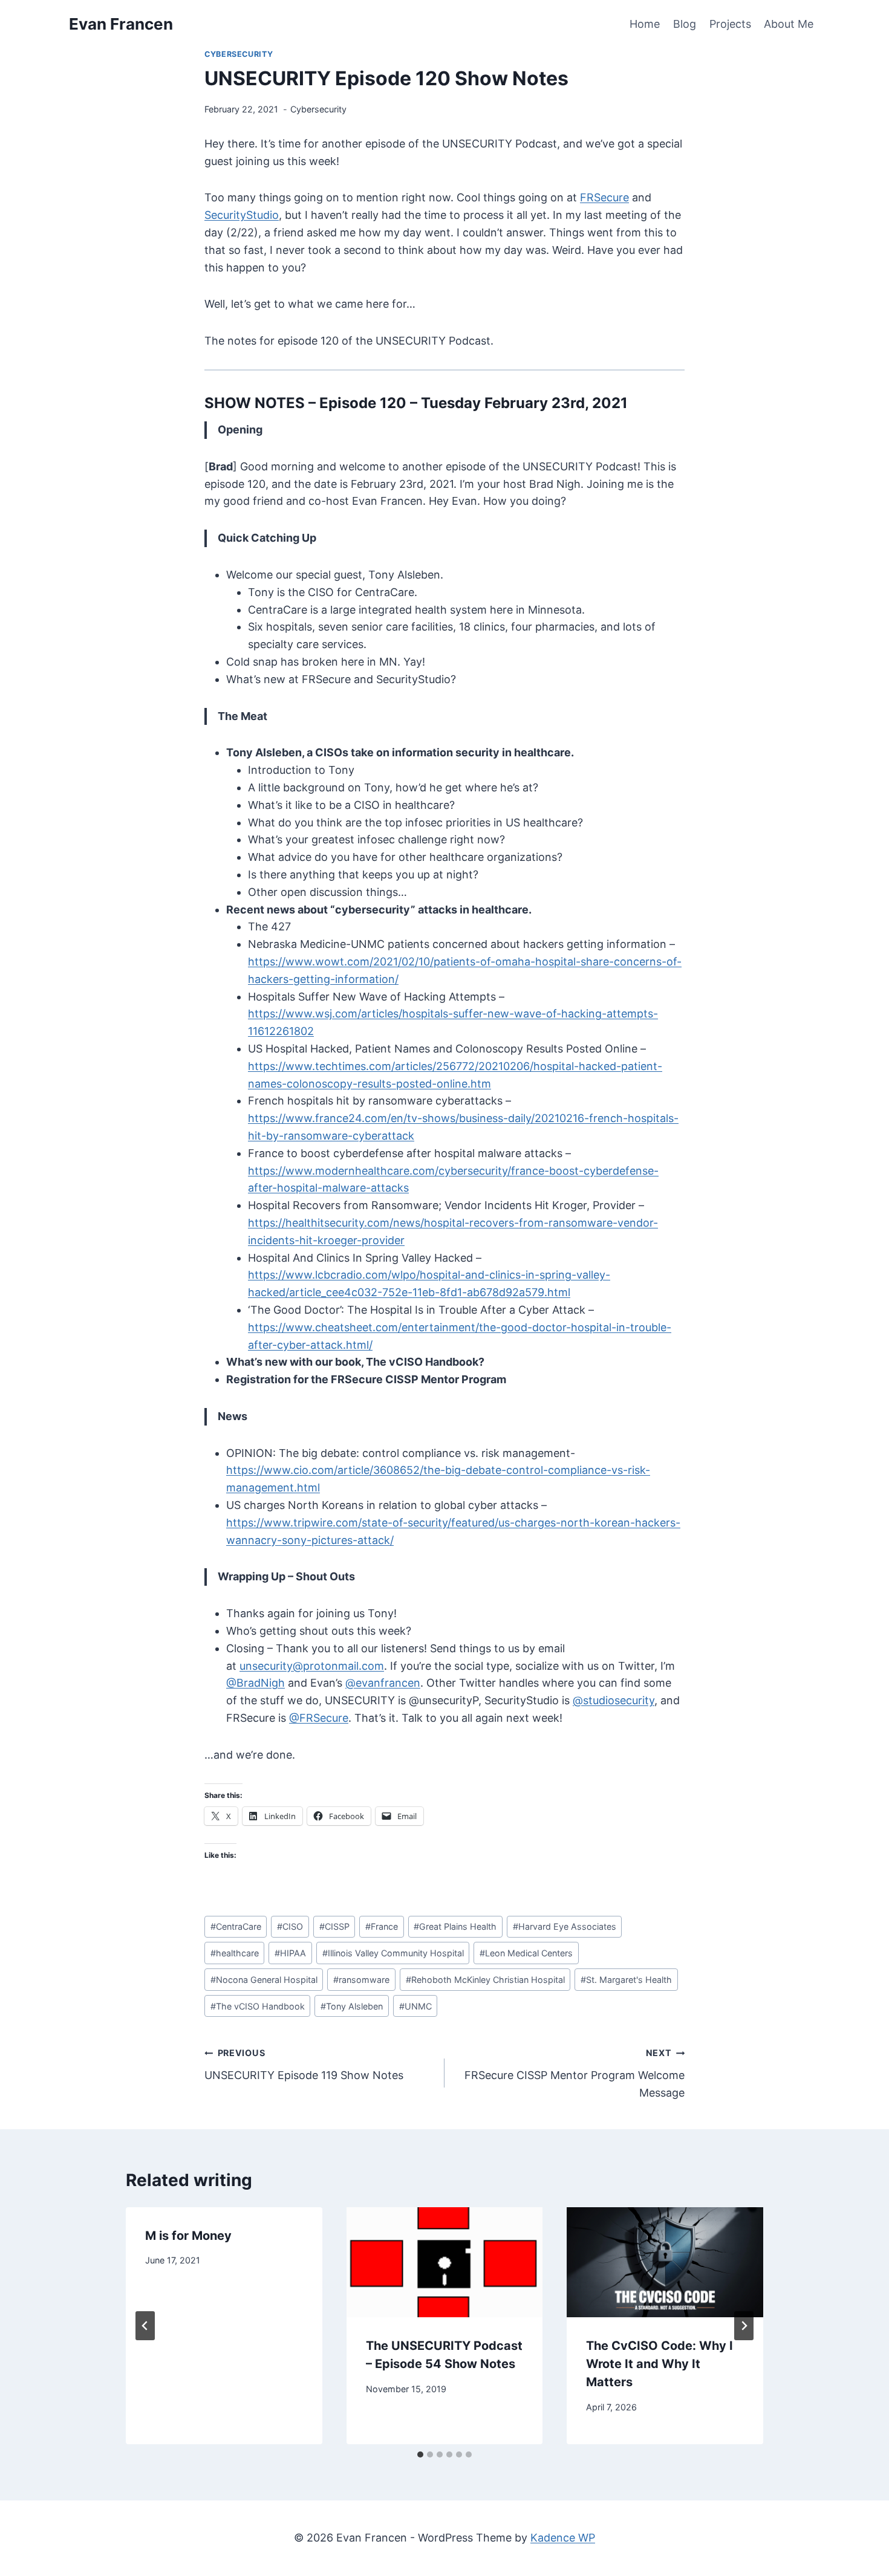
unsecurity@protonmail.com (312, 1666)
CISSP (334, 1926)
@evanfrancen (383, 1683)
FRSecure (604, 197)
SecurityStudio (242, 215)
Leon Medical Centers (526, 1953)
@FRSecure (319, 1718)
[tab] (420, 2454)
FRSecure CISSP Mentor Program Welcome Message (575, 2073)
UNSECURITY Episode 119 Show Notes (304, 2065)
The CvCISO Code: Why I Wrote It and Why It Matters (659, 2364)
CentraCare (236, 1926)
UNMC (415, 2006)
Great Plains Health (455, 1926)
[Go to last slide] (145, 2326)
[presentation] (445, 2263)
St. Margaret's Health (626, 1980)
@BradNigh (256, 1683)
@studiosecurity (614, 1700)
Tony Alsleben (352, 2006)
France (382, 1926)
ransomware (361, 1980)
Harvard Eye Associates (565, 1926)
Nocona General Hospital (264, 1980)
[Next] (744, 2326)
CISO (290, 1926)
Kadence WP (563, 2538)
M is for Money (188, 2236)
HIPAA (290, 1953)
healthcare (235, 1953)
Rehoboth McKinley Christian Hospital (485, 1980)
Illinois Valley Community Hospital (393, 1953)
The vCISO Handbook (258, 2006)
